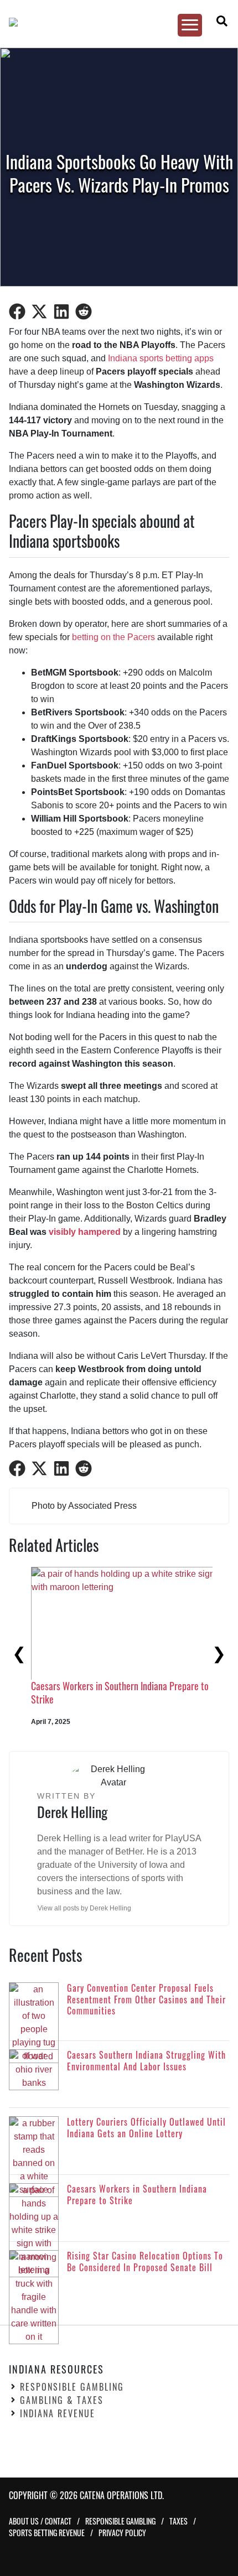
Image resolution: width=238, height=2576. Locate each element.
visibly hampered (85, 1232)
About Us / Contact (40, 2521)
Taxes (178, 2521)
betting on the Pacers (113, 637)
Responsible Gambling (72, 2387)
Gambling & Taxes (62, 2400)
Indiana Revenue (58, 2413)
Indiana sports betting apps (161, 358)
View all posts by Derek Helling (84, 1908)
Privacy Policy (122, 2533)
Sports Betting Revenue (47, 2533)
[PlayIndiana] (113, 22)
